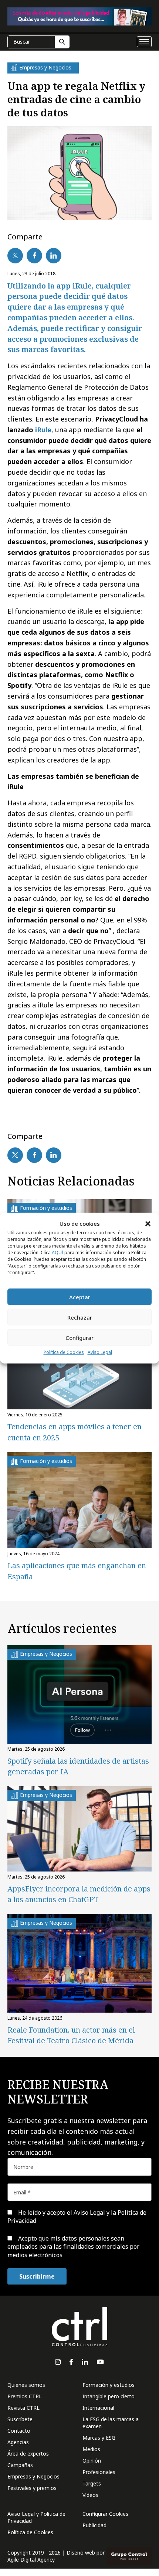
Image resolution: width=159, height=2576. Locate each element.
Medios (91, 2449)
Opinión (92, 2461)
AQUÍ (57, 1253)
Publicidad (94, 2525)
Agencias (18, 2442)
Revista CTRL (23, 2408)
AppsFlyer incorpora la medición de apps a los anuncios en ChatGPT (79, 1894)
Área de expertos (28, 2454)
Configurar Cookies (105, 2514)
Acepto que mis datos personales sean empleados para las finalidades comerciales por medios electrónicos (73, 2247)
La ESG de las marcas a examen (111, 2423)
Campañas (20, 2465)
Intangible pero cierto (109, 2396)
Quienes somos (26, 2385)
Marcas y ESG (99, 2438)
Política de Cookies (64, 1352)
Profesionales (99, 2472)
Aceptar (80, 1297)
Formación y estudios (109, 2385)
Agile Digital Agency (31, 2560)
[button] (148, 1224)
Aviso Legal (100, 1352)
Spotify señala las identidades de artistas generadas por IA (78, 1766)
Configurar (79, 1338)
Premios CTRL (25, 2396)
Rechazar (80, 1317)
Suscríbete (20, 2419)
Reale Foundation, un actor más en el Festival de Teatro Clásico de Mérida (71, 2035)
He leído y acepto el (77, 2217)
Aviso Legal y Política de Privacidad (36, 2517)
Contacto (19, 2431)
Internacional (98, 2408)
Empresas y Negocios (33, 2476)
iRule (43, 430)
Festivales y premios (32, 2488)
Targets (92, 2483)
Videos (90, 2495)
